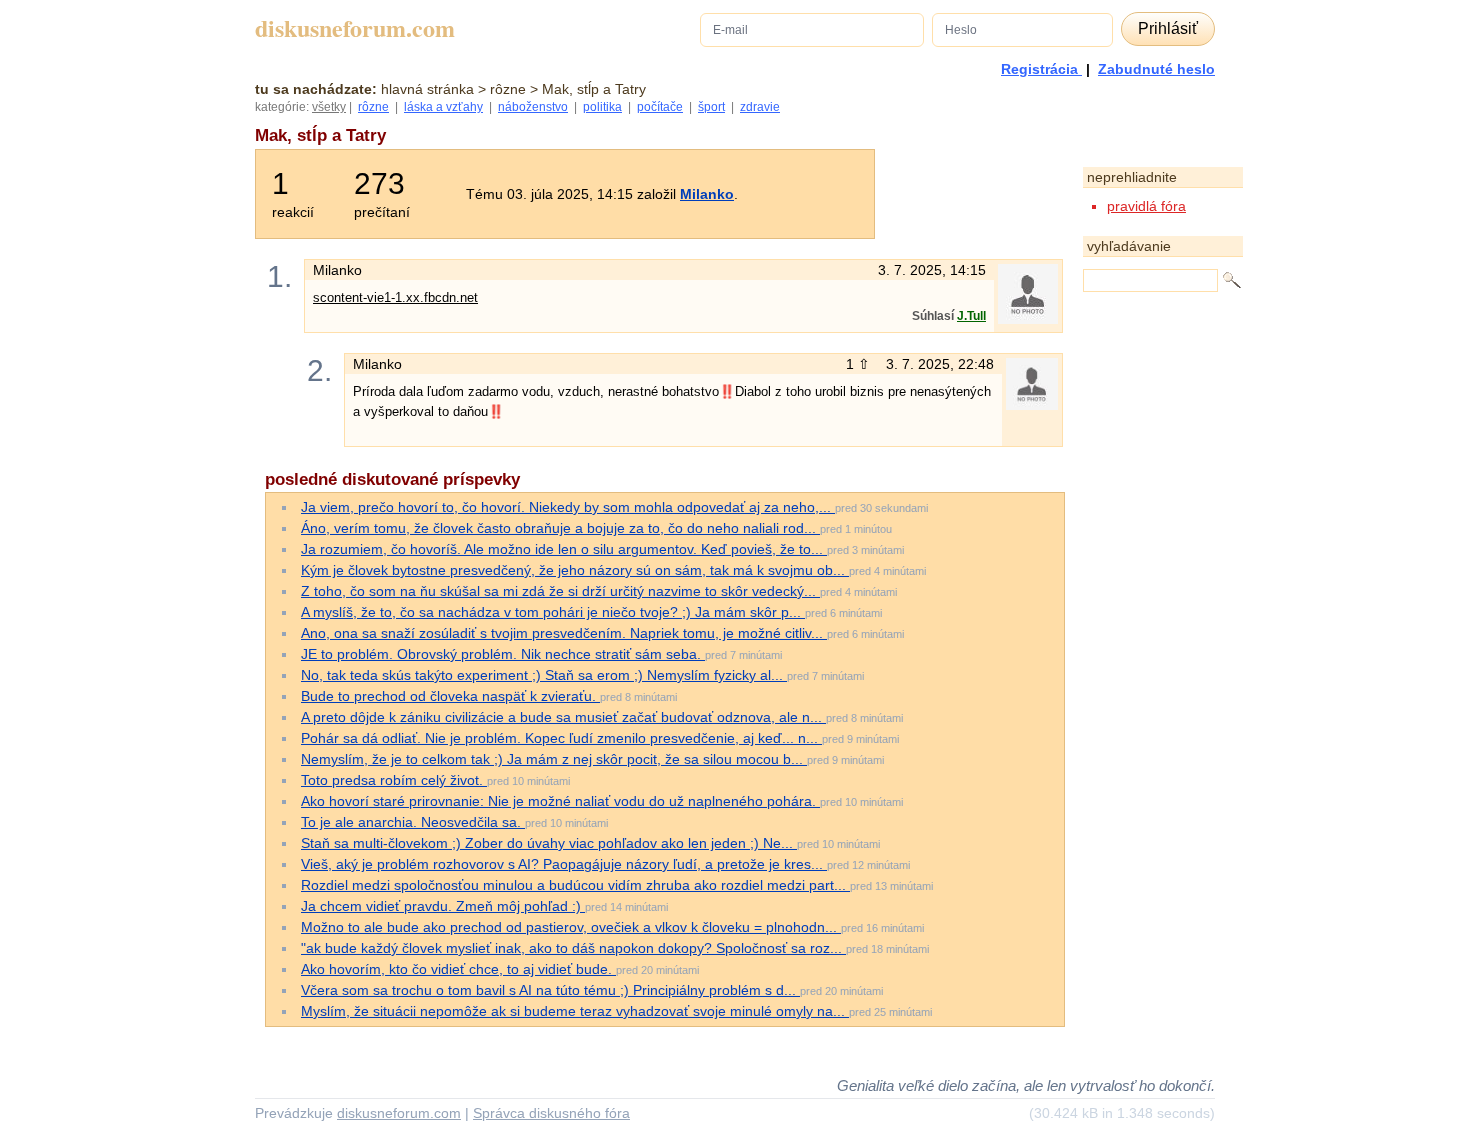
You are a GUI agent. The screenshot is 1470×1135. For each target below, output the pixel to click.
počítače (660, 107)
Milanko (707, 194)
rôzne (373, 107)
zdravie (760, 107)
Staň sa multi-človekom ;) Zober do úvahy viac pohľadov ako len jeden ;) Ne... (549, 843)
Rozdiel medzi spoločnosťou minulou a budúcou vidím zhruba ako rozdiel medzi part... (575, 885)
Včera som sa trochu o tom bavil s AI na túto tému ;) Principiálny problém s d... (550, 990)
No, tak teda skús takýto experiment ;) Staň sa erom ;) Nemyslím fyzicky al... (544, 675)
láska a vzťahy (443, 107)
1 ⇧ (860, 364)
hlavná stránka (427, 89)
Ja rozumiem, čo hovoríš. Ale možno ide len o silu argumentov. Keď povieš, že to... (564, 549)
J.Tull (971, 316)
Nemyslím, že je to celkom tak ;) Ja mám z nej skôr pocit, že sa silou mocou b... (554, 759)
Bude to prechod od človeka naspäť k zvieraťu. (450, 696)
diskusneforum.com (355, 28)
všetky (329, 107)
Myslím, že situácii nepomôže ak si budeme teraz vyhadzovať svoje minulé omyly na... (575, 1011)
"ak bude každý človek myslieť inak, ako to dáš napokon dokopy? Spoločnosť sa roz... (573, 948)
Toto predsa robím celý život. (394, 780)
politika (602, 107)
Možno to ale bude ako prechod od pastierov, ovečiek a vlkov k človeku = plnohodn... (571, 927)
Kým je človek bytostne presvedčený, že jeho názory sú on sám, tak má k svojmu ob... (575, 570)
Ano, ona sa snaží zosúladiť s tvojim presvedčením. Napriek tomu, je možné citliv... (564, 633)
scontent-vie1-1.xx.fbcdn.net (395, 297)
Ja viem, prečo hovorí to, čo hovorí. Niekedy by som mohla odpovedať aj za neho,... (568, 507)
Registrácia (1041, 69)
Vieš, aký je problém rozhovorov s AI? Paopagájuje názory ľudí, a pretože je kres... (564, 864)
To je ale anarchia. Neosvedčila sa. (413, 822)
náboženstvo (533, 107)
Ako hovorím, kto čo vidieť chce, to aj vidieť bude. (458, 969)
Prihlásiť (1168, 28)
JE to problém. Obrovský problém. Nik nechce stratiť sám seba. (503, 654)
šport (711, 107)
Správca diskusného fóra (551, 1113)
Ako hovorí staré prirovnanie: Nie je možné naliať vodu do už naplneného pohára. (560, 801)
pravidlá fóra (1146, 206)
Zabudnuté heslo (1156, 69)
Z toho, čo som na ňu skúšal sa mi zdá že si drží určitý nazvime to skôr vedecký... (560, 591)
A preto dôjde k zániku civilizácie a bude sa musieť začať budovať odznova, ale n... (563, 717)
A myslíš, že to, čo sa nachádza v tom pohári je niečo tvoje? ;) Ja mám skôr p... (553, 612)
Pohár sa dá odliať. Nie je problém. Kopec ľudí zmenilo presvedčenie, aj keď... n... (561, 738)
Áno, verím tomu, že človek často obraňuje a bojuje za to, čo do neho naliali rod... (560, 528)
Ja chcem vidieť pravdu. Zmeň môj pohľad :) (443, 906)
